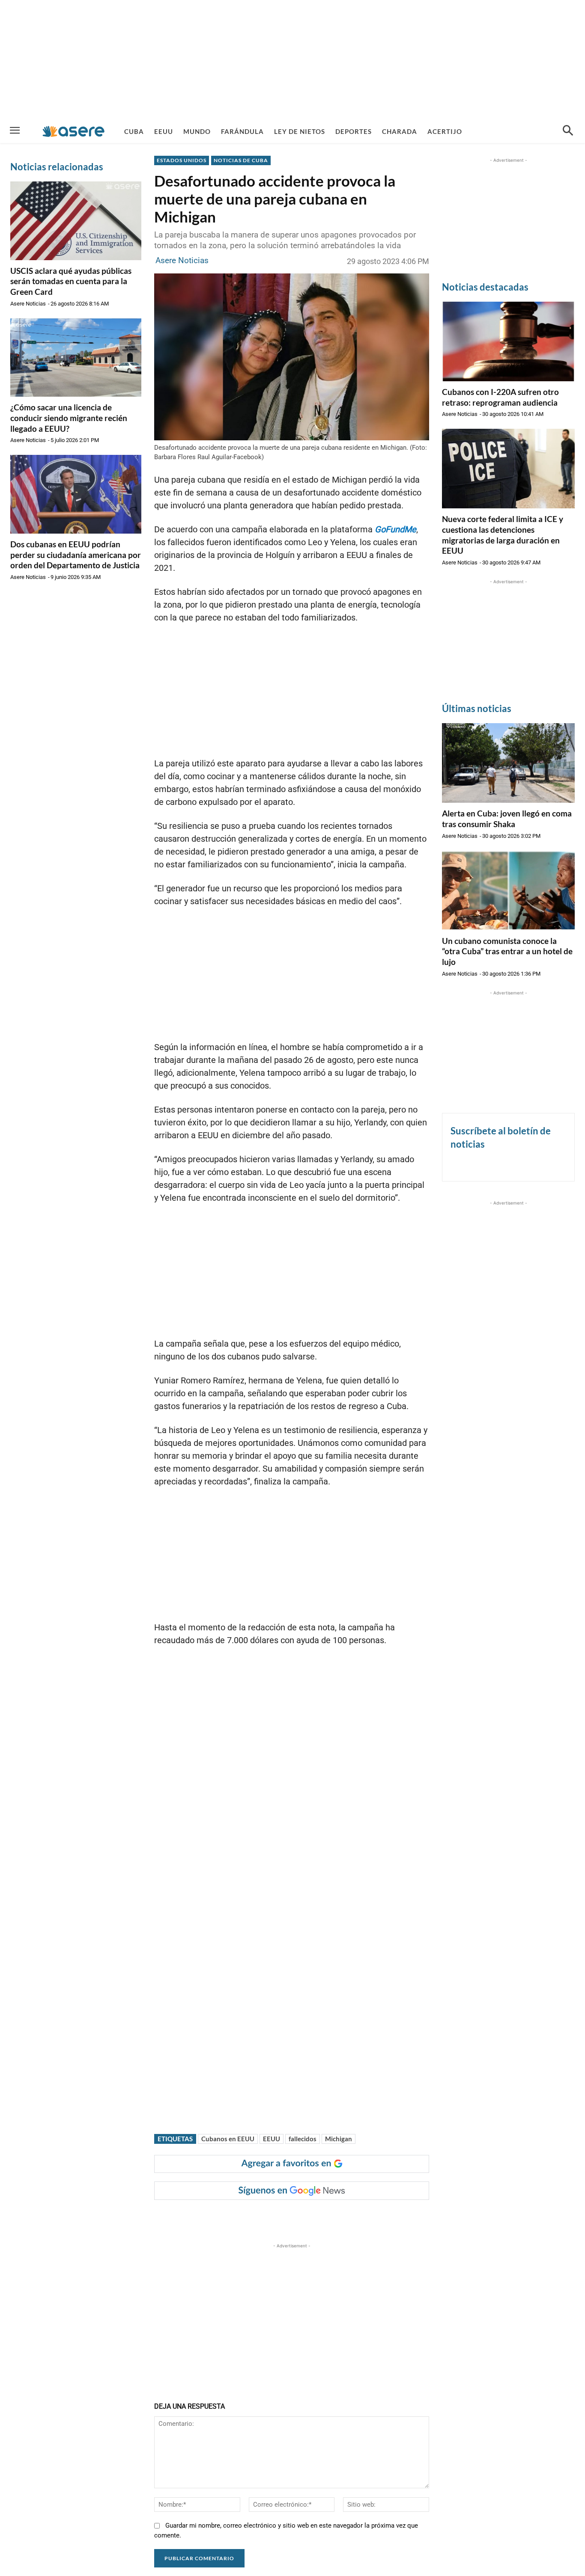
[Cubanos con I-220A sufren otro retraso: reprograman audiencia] (508, 341)
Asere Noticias (28, 304)
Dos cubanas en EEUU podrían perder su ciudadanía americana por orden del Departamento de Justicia (76, 555)
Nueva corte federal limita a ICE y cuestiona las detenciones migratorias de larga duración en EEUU (503, 535)
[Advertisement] (292, 60)
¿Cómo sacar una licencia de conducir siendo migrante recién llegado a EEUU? (69, 418)
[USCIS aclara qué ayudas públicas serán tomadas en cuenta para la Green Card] (76, 221)
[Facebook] (222, 2217)
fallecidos (303, 2139)
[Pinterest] (262, 2217)
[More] (321, 2217)
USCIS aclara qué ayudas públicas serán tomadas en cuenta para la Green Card (71, 281)
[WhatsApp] (281, 2217)
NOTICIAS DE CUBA (241, 160)
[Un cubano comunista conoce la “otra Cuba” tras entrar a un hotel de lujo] (508, 890)
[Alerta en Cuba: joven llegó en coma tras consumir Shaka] (508, 763)
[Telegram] (301, 2217)
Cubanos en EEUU (228, 2139)
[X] (242, 2217)
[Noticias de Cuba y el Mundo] (73, 131)
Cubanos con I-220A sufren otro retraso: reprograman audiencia (500, 397)
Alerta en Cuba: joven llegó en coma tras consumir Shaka (507, 819)
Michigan (339, 2139)
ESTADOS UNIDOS (182, 160)
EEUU (272, 2139)
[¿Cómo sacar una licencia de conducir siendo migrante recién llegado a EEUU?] (76, 358)
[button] (568, 131)
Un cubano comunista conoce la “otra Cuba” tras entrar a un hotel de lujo (507, 951)
